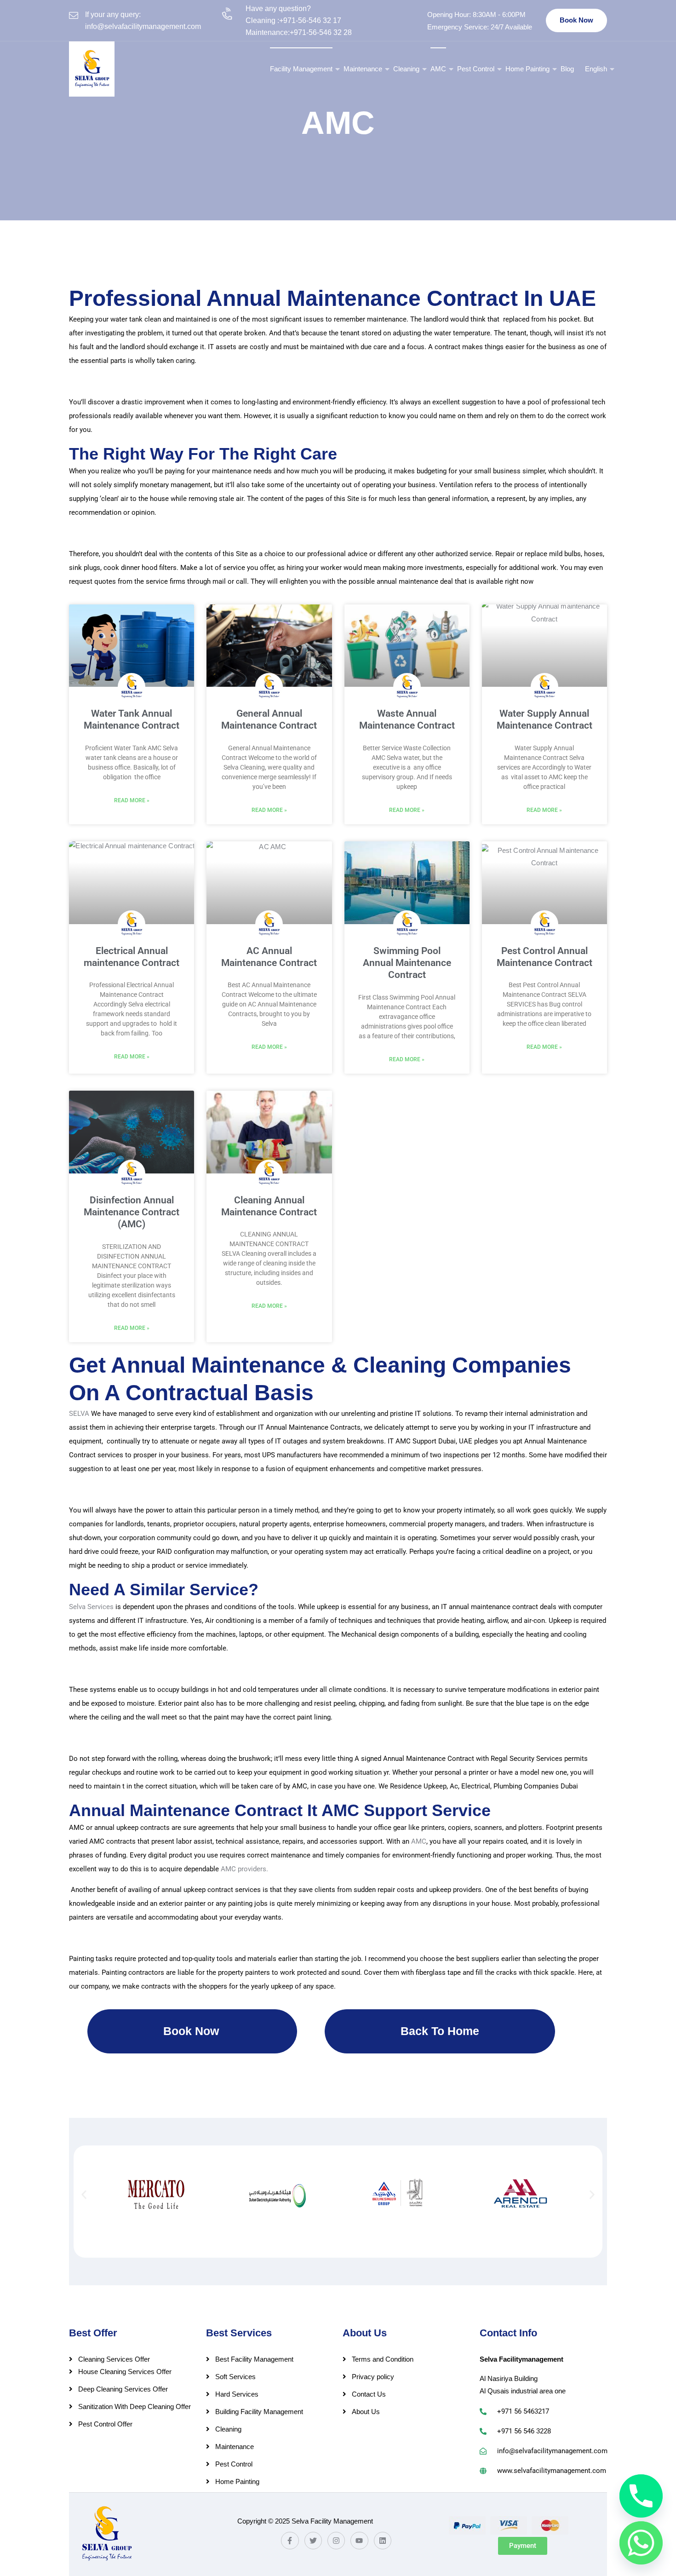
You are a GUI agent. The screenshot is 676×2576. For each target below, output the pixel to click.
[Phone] (641, 2496)
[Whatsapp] (641, 2543)
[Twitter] (313, 2541)
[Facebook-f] (290, 2541)
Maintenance (363, 69)
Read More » (132, 800)
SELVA (79, 1414)
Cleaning (406, 69)
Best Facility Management (254, 2359)
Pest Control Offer (105, 2424)
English (596, 69)
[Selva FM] (92, 69)
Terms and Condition (383, 2359)
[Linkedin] (383, 2541)
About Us (366, 2412)
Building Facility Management (259, 2412)
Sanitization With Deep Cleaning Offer (135, 2406)
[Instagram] (336, 2541)
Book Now (576, 20)
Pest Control (476, 69)
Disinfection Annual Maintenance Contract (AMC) (132, 1212)
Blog (567, 69)
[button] (84, 2194)
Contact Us (369, 2394)
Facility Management (301, 69)
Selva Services (91, 1607)
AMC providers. (244, 1869)
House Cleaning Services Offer (125, 2372)
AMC (438, 69)
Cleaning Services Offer (114, 2359)
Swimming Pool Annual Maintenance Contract (407, 963)
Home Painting (527, 69)
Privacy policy (373, 2377)
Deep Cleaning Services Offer (123, 2389)
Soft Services (235, 2377)
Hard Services (237, 2394)
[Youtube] (359, 2541)
